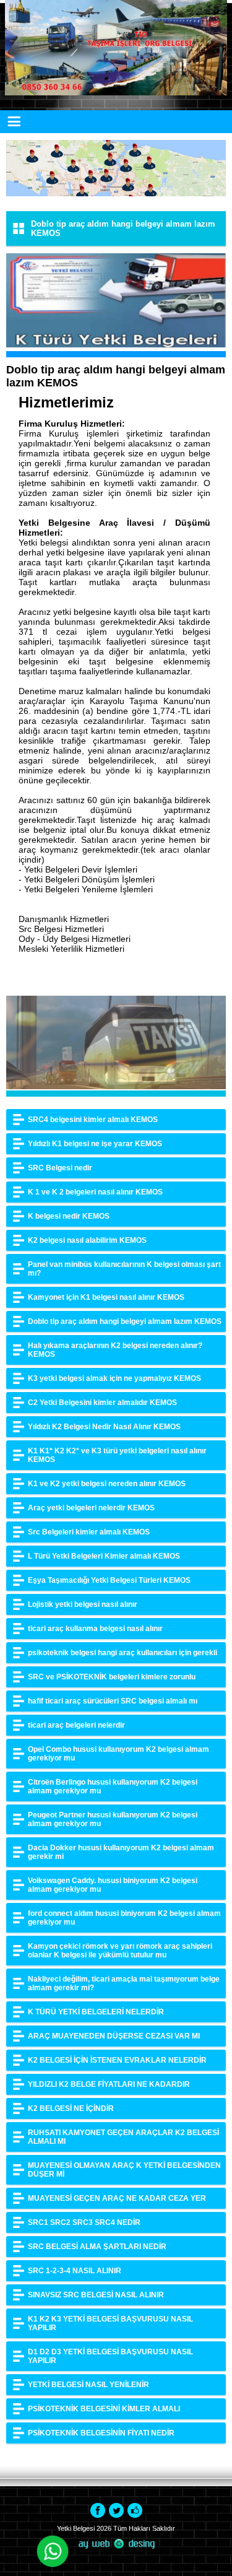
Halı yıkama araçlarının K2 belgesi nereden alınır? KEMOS (115, 1350)
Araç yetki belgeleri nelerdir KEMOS (91, 1508)
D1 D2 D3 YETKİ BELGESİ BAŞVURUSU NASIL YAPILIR (110, 2356)
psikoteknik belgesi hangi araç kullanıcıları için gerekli (122, 1653)
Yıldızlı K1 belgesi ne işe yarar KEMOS (95, 1144)
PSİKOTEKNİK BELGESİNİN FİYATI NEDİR (101, 2433)
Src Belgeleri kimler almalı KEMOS (89, 1532)
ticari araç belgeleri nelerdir (76, 1725)
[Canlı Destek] (53, 2553)
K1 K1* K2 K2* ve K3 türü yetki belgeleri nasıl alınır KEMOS (117, 1455)
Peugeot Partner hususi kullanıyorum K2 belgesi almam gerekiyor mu (113, 1819)
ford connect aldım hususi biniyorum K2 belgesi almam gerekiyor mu (124, 1918)
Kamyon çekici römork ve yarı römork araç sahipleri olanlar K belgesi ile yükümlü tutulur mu (120, 1951)
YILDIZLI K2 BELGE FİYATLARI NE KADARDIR (109, 2084)
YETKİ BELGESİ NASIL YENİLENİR (88, 2385)
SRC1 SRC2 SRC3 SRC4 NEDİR (84, 2222)
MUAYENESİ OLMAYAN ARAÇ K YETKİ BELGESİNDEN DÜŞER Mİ (124, 2170)
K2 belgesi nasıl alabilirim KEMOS (87, 1240)
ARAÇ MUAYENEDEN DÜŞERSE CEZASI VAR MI (114, 2036)
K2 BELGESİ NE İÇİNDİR (71, 2108)
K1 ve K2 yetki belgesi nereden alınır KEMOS (107, 1484)
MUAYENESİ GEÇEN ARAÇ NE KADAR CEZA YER (117, 2198)
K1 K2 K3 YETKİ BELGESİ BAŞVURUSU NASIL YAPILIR (110, 2323)
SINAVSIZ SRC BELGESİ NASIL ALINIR (96, 2295)
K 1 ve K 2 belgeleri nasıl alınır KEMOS (95, 1192)
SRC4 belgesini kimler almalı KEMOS (93, 1120)
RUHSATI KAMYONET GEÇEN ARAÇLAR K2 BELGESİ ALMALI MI (123, 2137)
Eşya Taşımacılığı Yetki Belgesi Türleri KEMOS (109, 1580)
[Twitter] (116, 2510)
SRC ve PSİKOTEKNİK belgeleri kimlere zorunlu (112, 1677)
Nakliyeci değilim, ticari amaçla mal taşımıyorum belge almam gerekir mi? (124, 1983)
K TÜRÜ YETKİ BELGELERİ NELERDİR (96, 2012)
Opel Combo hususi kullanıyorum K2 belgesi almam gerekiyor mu (118, 1754)
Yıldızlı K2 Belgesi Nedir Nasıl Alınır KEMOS (104, 1427)
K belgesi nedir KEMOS (69, 1216)
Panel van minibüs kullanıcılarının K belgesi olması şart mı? (124, 1269)
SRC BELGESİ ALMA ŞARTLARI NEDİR (97, 2247)
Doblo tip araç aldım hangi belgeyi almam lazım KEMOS (125, 1321)
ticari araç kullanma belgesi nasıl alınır (95, 1629)
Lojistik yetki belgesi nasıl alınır (83, 1604)
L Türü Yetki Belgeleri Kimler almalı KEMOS (104, 1556)
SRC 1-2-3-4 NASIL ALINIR (75, 2271)
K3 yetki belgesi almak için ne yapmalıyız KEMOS (114, 1378)
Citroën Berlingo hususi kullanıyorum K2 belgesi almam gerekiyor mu (113, 1786)
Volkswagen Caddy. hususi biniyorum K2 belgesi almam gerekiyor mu (113, 1885)
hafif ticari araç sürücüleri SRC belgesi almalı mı (113, 1701)
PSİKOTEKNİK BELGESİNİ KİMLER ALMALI (104, 2409)
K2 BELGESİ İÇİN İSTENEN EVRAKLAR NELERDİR (117, 2060)
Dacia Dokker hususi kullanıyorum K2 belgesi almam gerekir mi (121, 1852)
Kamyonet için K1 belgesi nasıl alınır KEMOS (106, 1297)
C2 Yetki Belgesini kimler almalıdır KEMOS (102, 1403)
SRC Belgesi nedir (60, 1168)
